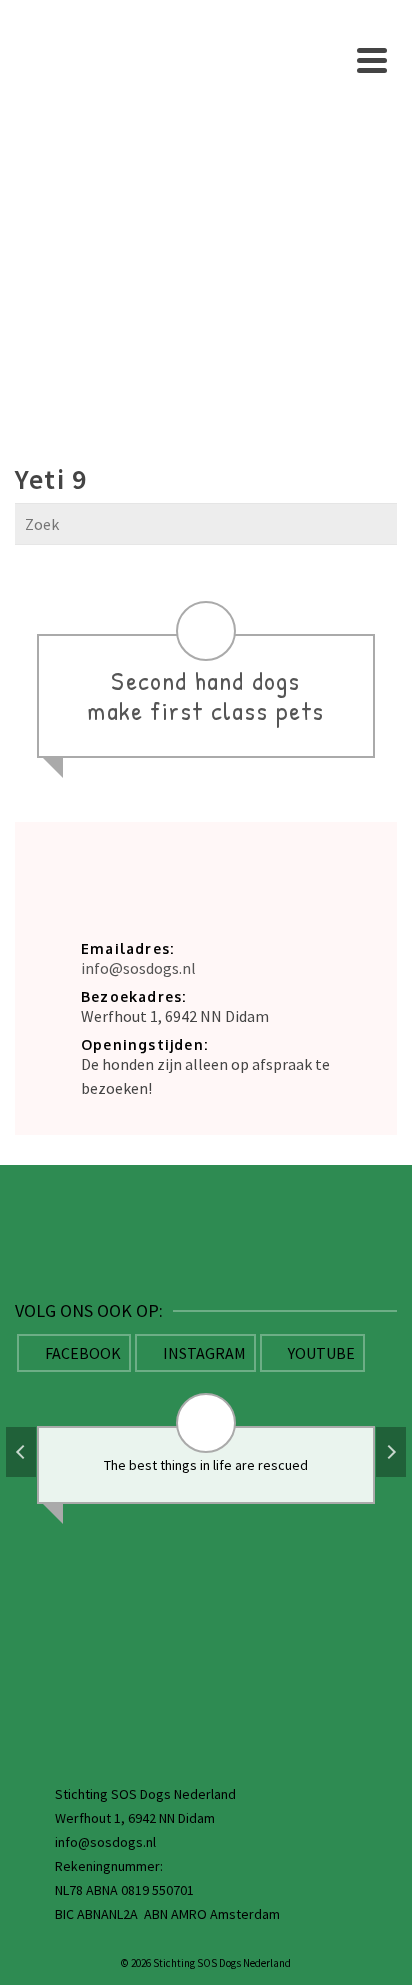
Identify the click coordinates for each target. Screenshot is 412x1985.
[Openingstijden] (206, 1718)
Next (391, 1452)
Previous (21, 1452)
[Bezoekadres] (206, 1552)
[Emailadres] (206, 1635)
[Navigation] (372, 60)
